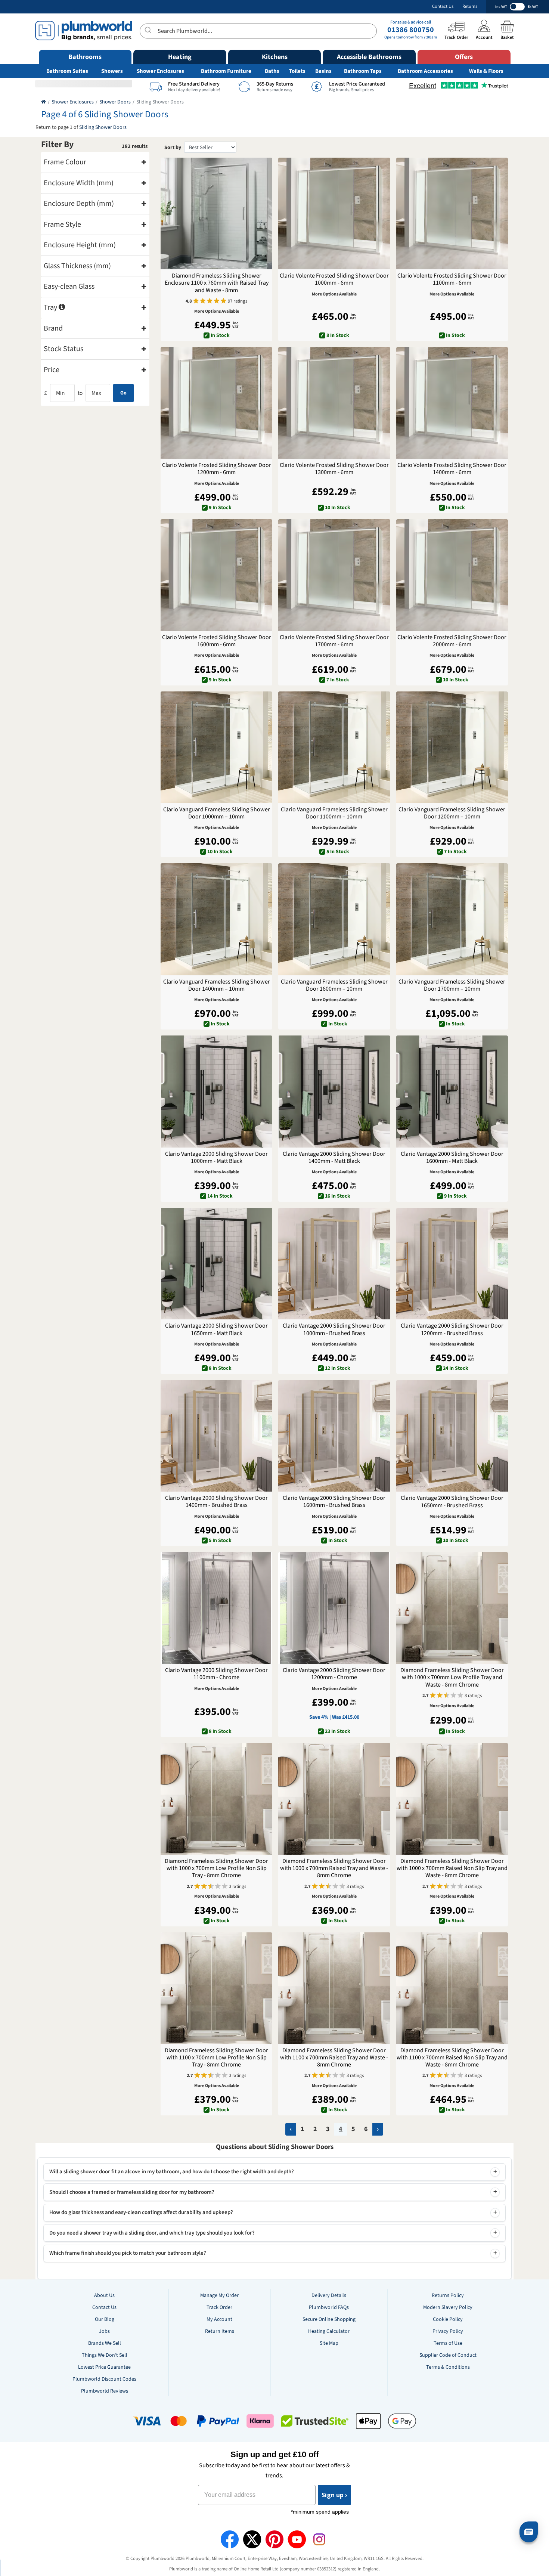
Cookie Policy (448, 2319)
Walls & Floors (486, 71)
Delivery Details (329, 2295)
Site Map (329, 2343)
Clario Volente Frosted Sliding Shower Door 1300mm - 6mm (334, 469)
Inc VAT (501, 7)
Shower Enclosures (160, 71)
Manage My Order (219, 2295)
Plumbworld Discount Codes (104, 2379)
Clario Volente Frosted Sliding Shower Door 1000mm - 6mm (334, 279)
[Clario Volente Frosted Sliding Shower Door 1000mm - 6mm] (334, 213)
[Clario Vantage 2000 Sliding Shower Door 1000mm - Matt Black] (216, 1091)
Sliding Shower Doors (103, 127)
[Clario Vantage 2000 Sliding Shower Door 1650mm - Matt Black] (216, 1264)
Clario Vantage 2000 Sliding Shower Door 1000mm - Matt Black (216, 1158)
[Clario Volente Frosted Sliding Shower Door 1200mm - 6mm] (216, 403)
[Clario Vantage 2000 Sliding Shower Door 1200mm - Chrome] (334, 1608)
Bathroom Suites (67, 71)
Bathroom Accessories (425, 71)
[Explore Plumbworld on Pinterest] (274, 2539)
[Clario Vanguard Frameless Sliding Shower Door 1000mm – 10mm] (216, 747)
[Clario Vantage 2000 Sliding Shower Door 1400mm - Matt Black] (334, 1091)
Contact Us (443, 7)
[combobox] (258, 31)
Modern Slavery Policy (448, 2307)
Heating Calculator (329, 2331)
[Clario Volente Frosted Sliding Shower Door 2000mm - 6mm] (452, 575)
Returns (470, 7)
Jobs (104, 2331)
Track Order (219, 2307)
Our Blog (105, 2319)
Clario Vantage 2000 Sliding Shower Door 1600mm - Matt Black (452, 1158)
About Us (104, 2295)
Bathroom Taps (363, 71)
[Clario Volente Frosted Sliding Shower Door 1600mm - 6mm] (216, 575)
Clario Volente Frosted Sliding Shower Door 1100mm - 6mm (452, 279)
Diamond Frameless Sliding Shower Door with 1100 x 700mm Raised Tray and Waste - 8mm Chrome (334, 2058)
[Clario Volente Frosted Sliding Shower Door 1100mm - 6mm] (452, 213)
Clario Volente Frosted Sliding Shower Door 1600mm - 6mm (217, 641)
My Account (219, 2319)
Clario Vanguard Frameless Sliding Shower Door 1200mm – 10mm (452, 813)
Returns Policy (448, 2295)
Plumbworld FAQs (329, 2307)
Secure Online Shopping (329, 2319)
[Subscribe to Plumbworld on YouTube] (297, 2539)
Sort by (173, 148)
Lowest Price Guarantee (104, 2367)
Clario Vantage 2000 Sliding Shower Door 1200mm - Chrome (334, 1674)
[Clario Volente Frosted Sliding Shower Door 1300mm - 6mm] (334, 403)
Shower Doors (115, 102)
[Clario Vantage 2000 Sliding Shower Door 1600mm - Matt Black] (452, 1091)
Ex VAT (533, 7)
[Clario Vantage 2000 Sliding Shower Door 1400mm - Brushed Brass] (216, 1436)
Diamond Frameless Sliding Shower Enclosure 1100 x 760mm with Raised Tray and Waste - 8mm (217, 283)
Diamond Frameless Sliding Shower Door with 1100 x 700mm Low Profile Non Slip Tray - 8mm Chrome (216, 2058)
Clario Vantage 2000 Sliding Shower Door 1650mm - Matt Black (216, 1329)
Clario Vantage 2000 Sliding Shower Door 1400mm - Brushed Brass (216, 1502)
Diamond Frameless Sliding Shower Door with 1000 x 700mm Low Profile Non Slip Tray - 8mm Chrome (216, 1868)
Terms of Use (448, 2343)
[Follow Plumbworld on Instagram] (319, 2539)
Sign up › (334, 2495)
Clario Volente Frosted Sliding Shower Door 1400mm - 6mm (452, 469)
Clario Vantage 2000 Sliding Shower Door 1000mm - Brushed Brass (334, 1329)
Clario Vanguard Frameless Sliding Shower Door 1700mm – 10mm (452, 985)
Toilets (297, 71)
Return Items (220, 2331)
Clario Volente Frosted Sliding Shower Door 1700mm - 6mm (334, 641)
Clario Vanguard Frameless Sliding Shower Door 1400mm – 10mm (217, 985)
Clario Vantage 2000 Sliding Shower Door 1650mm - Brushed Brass (452, 1502)
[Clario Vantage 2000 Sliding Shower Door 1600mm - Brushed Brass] (334, 1436)
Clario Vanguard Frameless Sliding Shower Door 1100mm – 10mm (334, 813)
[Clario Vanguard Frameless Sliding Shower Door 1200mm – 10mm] (452, 747)
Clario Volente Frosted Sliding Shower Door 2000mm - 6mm (452, 641)
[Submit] (149, 30)
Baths (272, 71)
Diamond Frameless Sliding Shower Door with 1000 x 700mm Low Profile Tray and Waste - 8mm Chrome (452, 1678)
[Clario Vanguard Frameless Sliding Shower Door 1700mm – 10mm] (452, 919)
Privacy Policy (448, 2331)
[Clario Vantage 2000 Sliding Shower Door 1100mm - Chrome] (216, 1608)
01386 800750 (411, 30)
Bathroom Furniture (226, 71)
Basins (323, 71)
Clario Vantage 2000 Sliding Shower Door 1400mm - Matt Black (334, 1158)
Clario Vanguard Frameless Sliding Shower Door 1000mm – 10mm (217, 813)
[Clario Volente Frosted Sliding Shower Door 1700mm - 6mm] (334, 575)
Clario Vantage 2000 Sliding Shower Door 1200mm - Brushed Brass (452, 1329)
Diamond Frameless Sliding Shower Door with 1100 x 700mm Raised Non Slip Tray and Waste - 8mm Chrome (452, 2058)
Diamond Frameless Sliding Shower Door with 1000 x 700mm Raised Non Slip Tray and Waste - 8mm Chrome (452, 1868)
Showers (112, 71)
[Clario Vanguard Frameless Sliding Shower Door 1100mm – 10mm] (334, 747)
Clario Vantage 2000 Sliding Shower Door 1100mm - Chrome (216, 1674)
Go (123, 393)
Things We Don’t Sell (105, 2355)
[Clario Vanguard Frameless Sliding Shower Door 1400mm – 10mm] (216, 919)
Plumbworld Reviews (105, 2391)
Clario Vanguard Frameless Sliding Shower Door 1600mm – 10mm (334, 985)
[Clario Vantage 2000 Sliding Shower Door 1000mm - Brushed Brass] (334, 1264)
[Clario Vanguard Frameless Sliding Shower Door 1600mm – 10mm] (334, 919)
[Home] (44, 102)
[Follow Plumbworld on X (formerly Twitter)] (252, 2539)
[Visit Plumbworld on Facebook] (230, 2539)
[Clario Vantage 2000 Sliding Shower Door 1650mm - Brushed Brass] (452, 1436)
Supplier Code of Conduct (448, 2355)
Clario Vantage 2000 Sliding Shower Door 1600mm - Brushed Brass (334, 1502)
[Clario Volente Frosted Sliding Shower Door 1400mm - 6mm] (452, 403)
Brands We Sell (105, 2343)
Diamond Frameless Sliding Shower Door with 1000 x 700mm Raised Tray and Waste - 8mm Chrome (334, 1868)
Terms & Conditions (448, 2367)
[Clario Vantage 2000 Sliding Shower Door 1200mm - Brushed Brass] (452, 1264)
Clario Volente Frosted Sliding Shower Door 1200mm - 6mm (217, 469)
